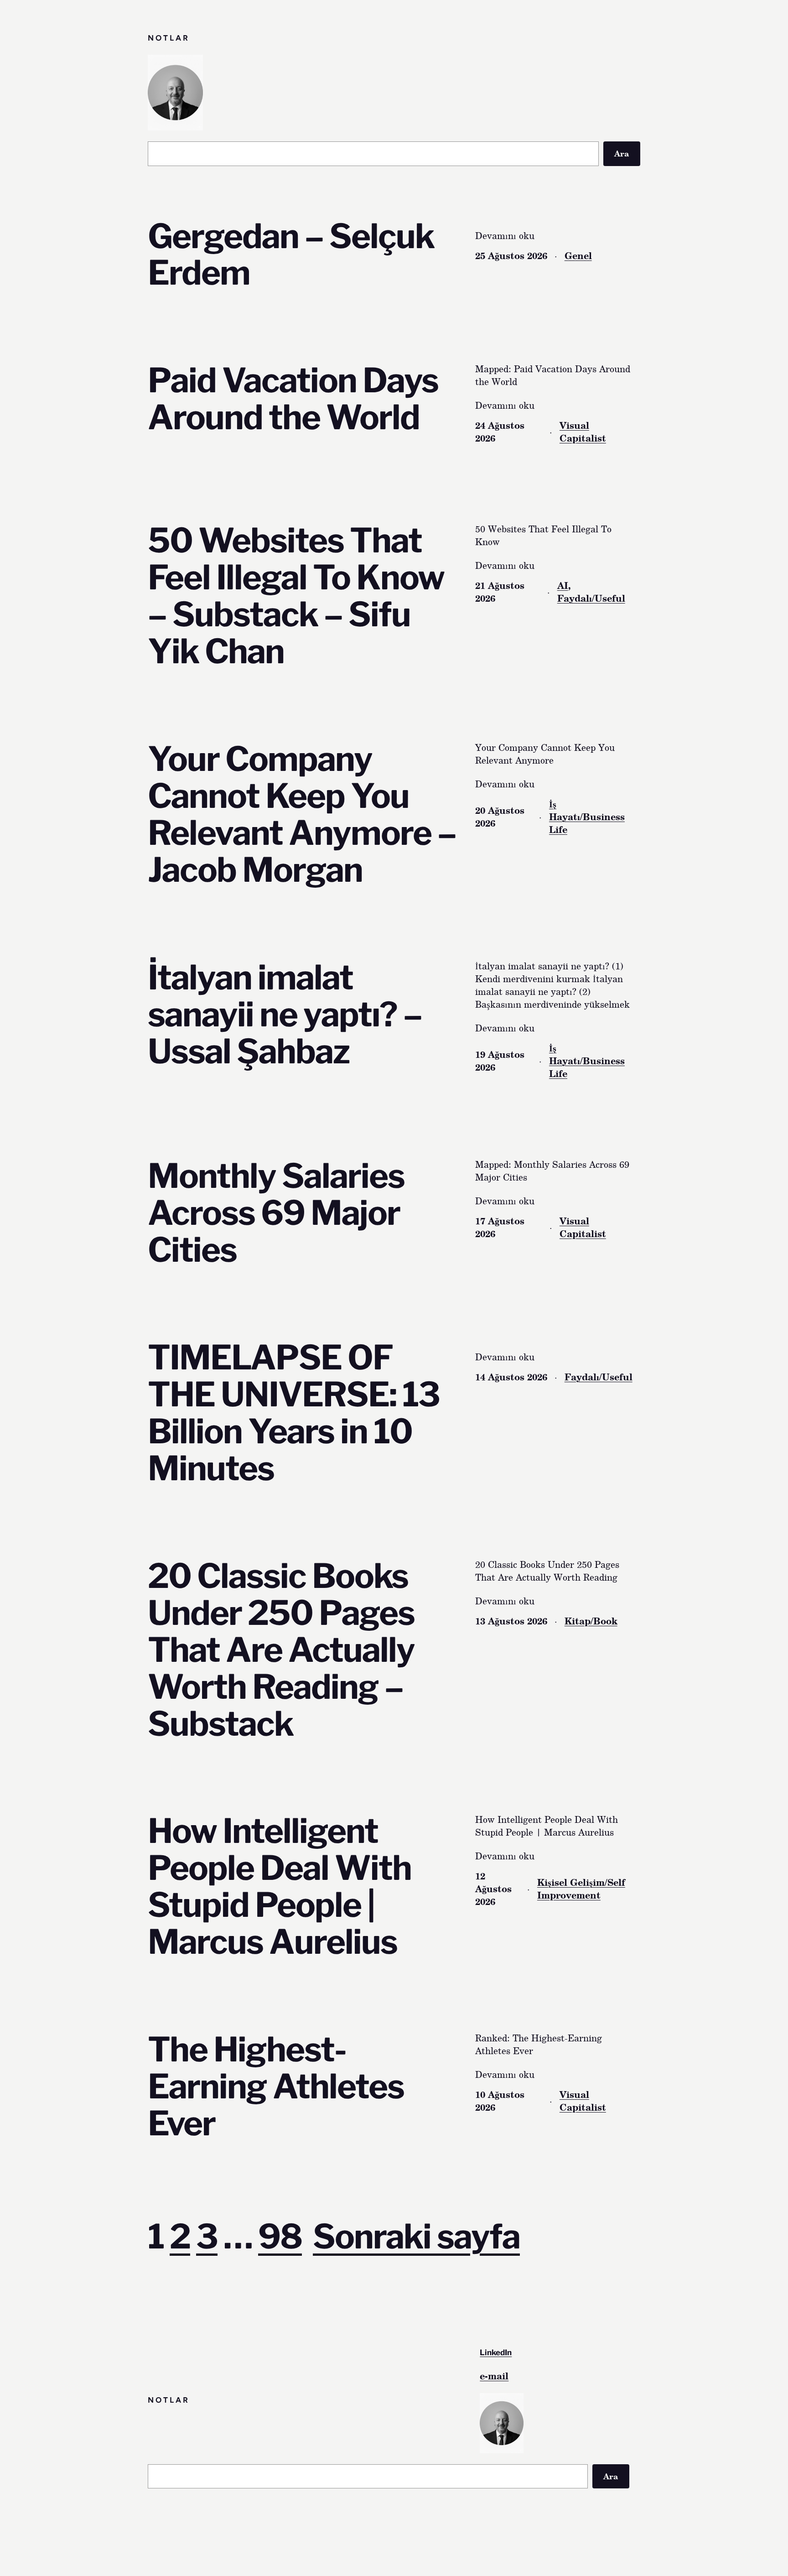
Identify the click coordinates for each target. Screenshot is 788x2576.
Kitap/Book (591, 1621)
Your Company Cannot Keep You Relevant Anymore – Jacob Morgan (302, 815)
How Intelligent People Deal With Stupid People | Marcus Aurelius (280, 1887)
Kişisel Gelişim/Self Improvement (581, 1889)
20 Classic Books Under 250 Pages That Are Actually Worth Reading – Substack (281, 1650)
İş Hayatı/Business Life (587, 817)
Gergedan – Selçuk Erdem (291, 255)
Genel (578, 255)
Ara (622, 153)
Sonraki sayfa (416, 2236)
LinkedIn (496, 2352)
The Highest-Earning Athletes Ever (276, 2087)
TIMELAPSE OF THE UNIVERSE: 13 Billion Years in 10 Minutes (294, 1413)
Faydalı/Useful (591, 598)
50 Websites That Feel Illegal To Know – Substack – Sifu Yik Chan (296, 596)
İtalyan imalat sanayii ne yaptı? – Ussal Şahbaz (285, 1015)
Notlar (169, 38)
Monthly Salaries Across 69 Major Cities (276, 1213)
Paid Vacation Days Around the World (293, 399)
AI (563, 585)
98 (280, 2236)
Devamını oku (505, 235)
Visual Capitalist (583, 432)
